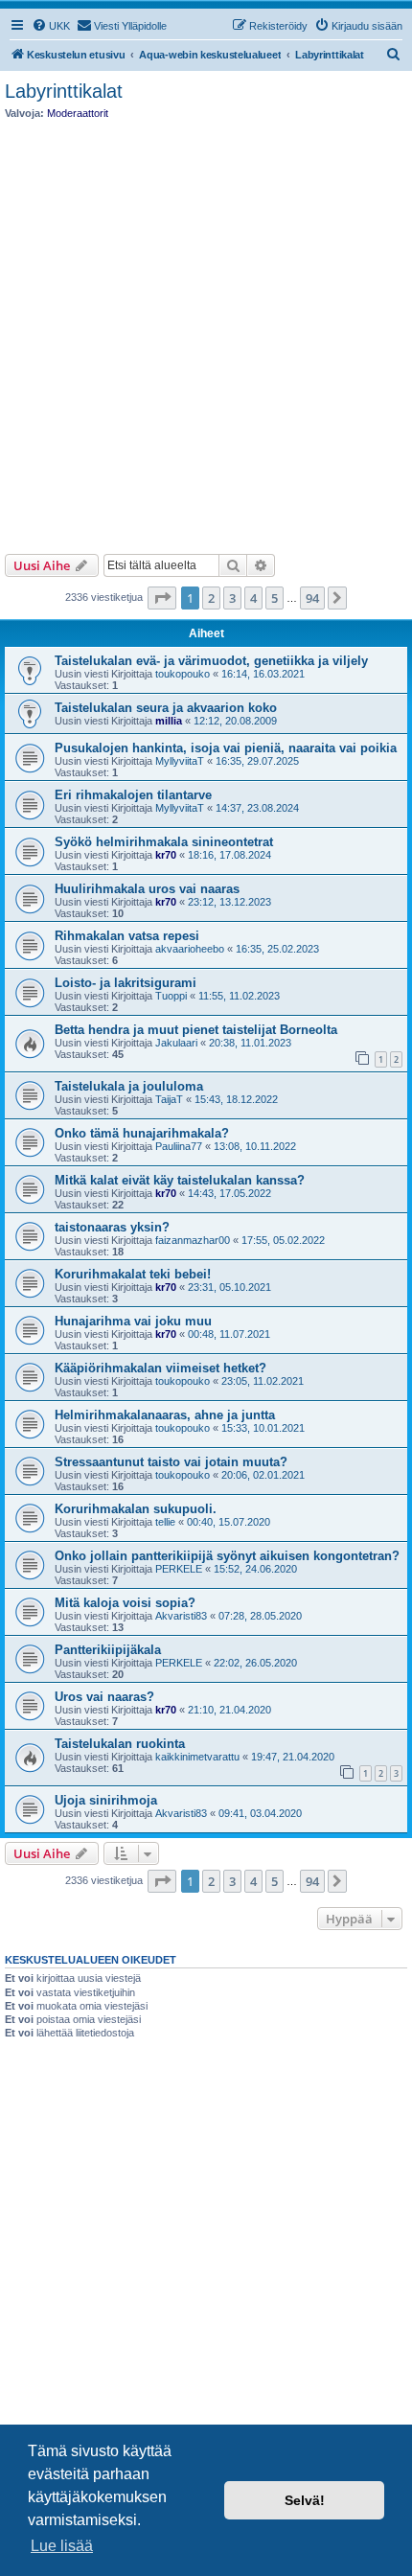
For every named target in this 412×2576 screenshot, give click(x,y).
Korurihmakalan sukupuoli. (136, 1509)
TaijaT (169, 1099)
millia (169, 721)
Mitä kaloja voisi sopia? (125, 1603)
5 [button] (275, 598)
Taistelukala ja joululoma (129, 1086)
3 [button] (232, 598)
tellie (165, 1522)
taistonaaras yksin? (112, 1227)
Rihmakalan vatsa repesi (127, 936)
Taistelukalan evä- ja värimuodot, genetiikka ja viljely (211, 661)
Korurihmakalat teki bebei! (133, 1274)
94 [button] (312, 598)
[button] (162, 598)
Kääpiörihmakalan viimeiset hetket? (160, 1368)
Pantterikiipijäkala (108, 1650)
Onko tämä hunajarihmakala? (142, 1133)
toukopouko (183, 674)
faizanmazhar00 (193, 1240)
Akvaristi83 (181, 1616)
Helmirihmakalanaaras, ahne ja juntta (165, 1415)
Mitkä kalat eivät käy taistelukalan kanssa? (180, 1180)
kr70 (166, 855)
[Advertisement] (206, 332)
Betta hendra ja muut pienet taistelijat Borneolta (196, 1030)
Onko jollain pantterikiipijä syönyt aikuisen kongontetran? (227, 1556)
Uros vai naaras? (104, 1697)
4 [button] (253, 598)
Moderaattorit (78, 113)
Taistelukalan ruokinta (120, 1744)
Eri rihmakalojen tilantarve (133, 795)
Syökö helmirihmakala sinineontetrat (164, 842)
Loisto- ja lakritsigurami (126, 983)
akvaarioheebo (190, 949)
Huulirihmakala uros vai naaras (147, 889)
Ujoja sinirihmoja (106, 1800)
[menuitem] (51, 26)
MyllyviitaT (180, 761)
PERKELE (179, 1569)
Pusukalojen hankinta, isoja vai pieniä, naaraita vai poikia (226, 748)
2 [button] (211, 598)
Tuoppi (171, 996)
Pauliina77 (179, 1146)
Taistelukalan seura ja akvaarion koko (166, 708)
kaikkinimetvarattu (197, 1757)
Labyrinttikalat (64, 91)
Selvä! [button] (305, 2500)
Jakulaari (176, 1043)
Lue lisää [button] (62, 2546)
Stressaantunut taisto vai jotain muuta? (171, 1462)
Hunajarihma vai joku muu (133, 1321)
